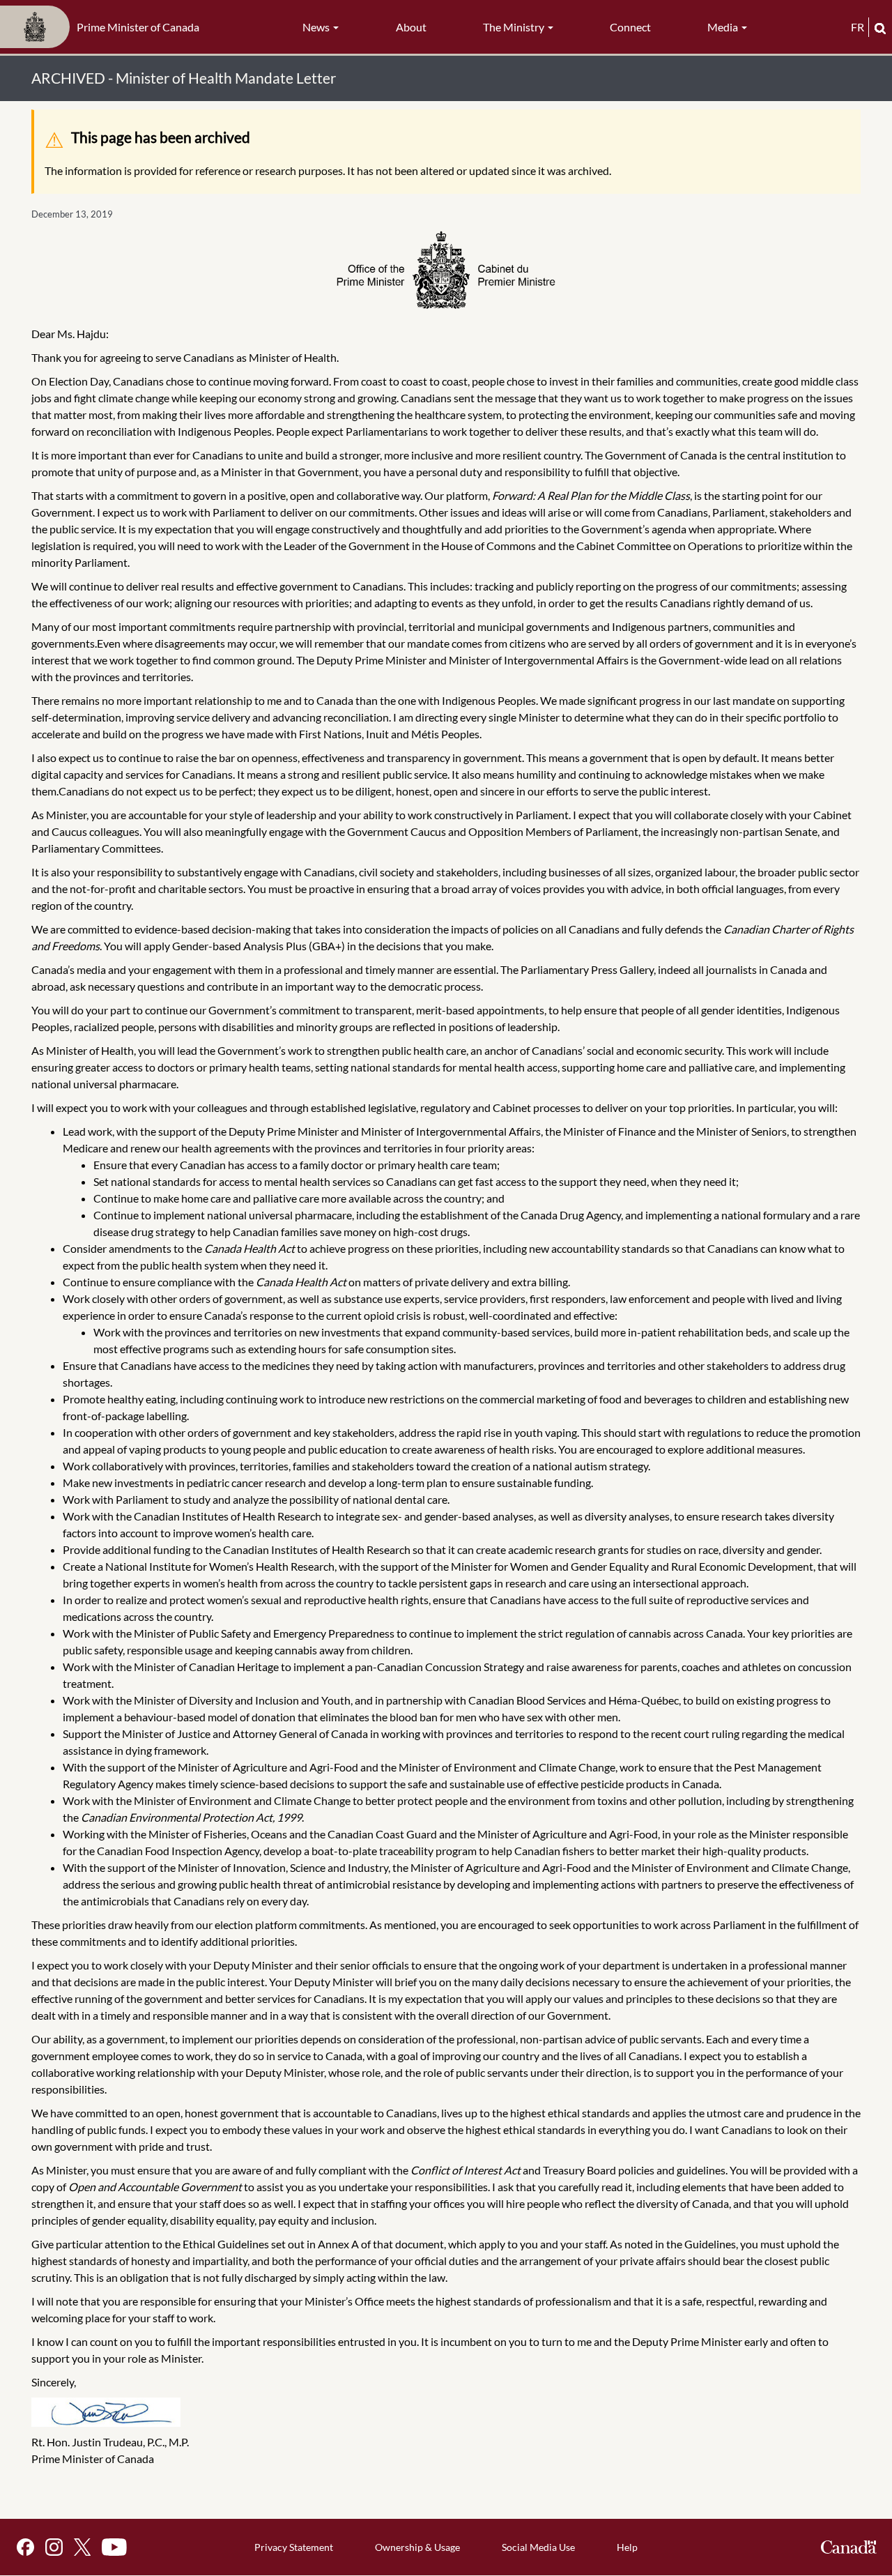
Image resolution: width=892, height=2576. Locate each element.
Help (627, 2547)
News (317, 27)
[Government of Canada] (849, 2547)
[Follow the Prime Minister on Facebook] (25, 2547)
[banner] (104, 27)
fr (858, 27)
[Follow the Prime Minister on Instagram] (54, 2547)
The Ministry (515, 27)
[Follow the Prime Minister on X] (82, 2547)
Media (724, 27)
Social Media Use (538, 2547)
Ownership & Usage (417, 2547)
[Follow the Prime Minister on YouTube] (114, 2547)
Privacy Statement (294, 2547)
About (411, 27)
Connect (630, 27)
